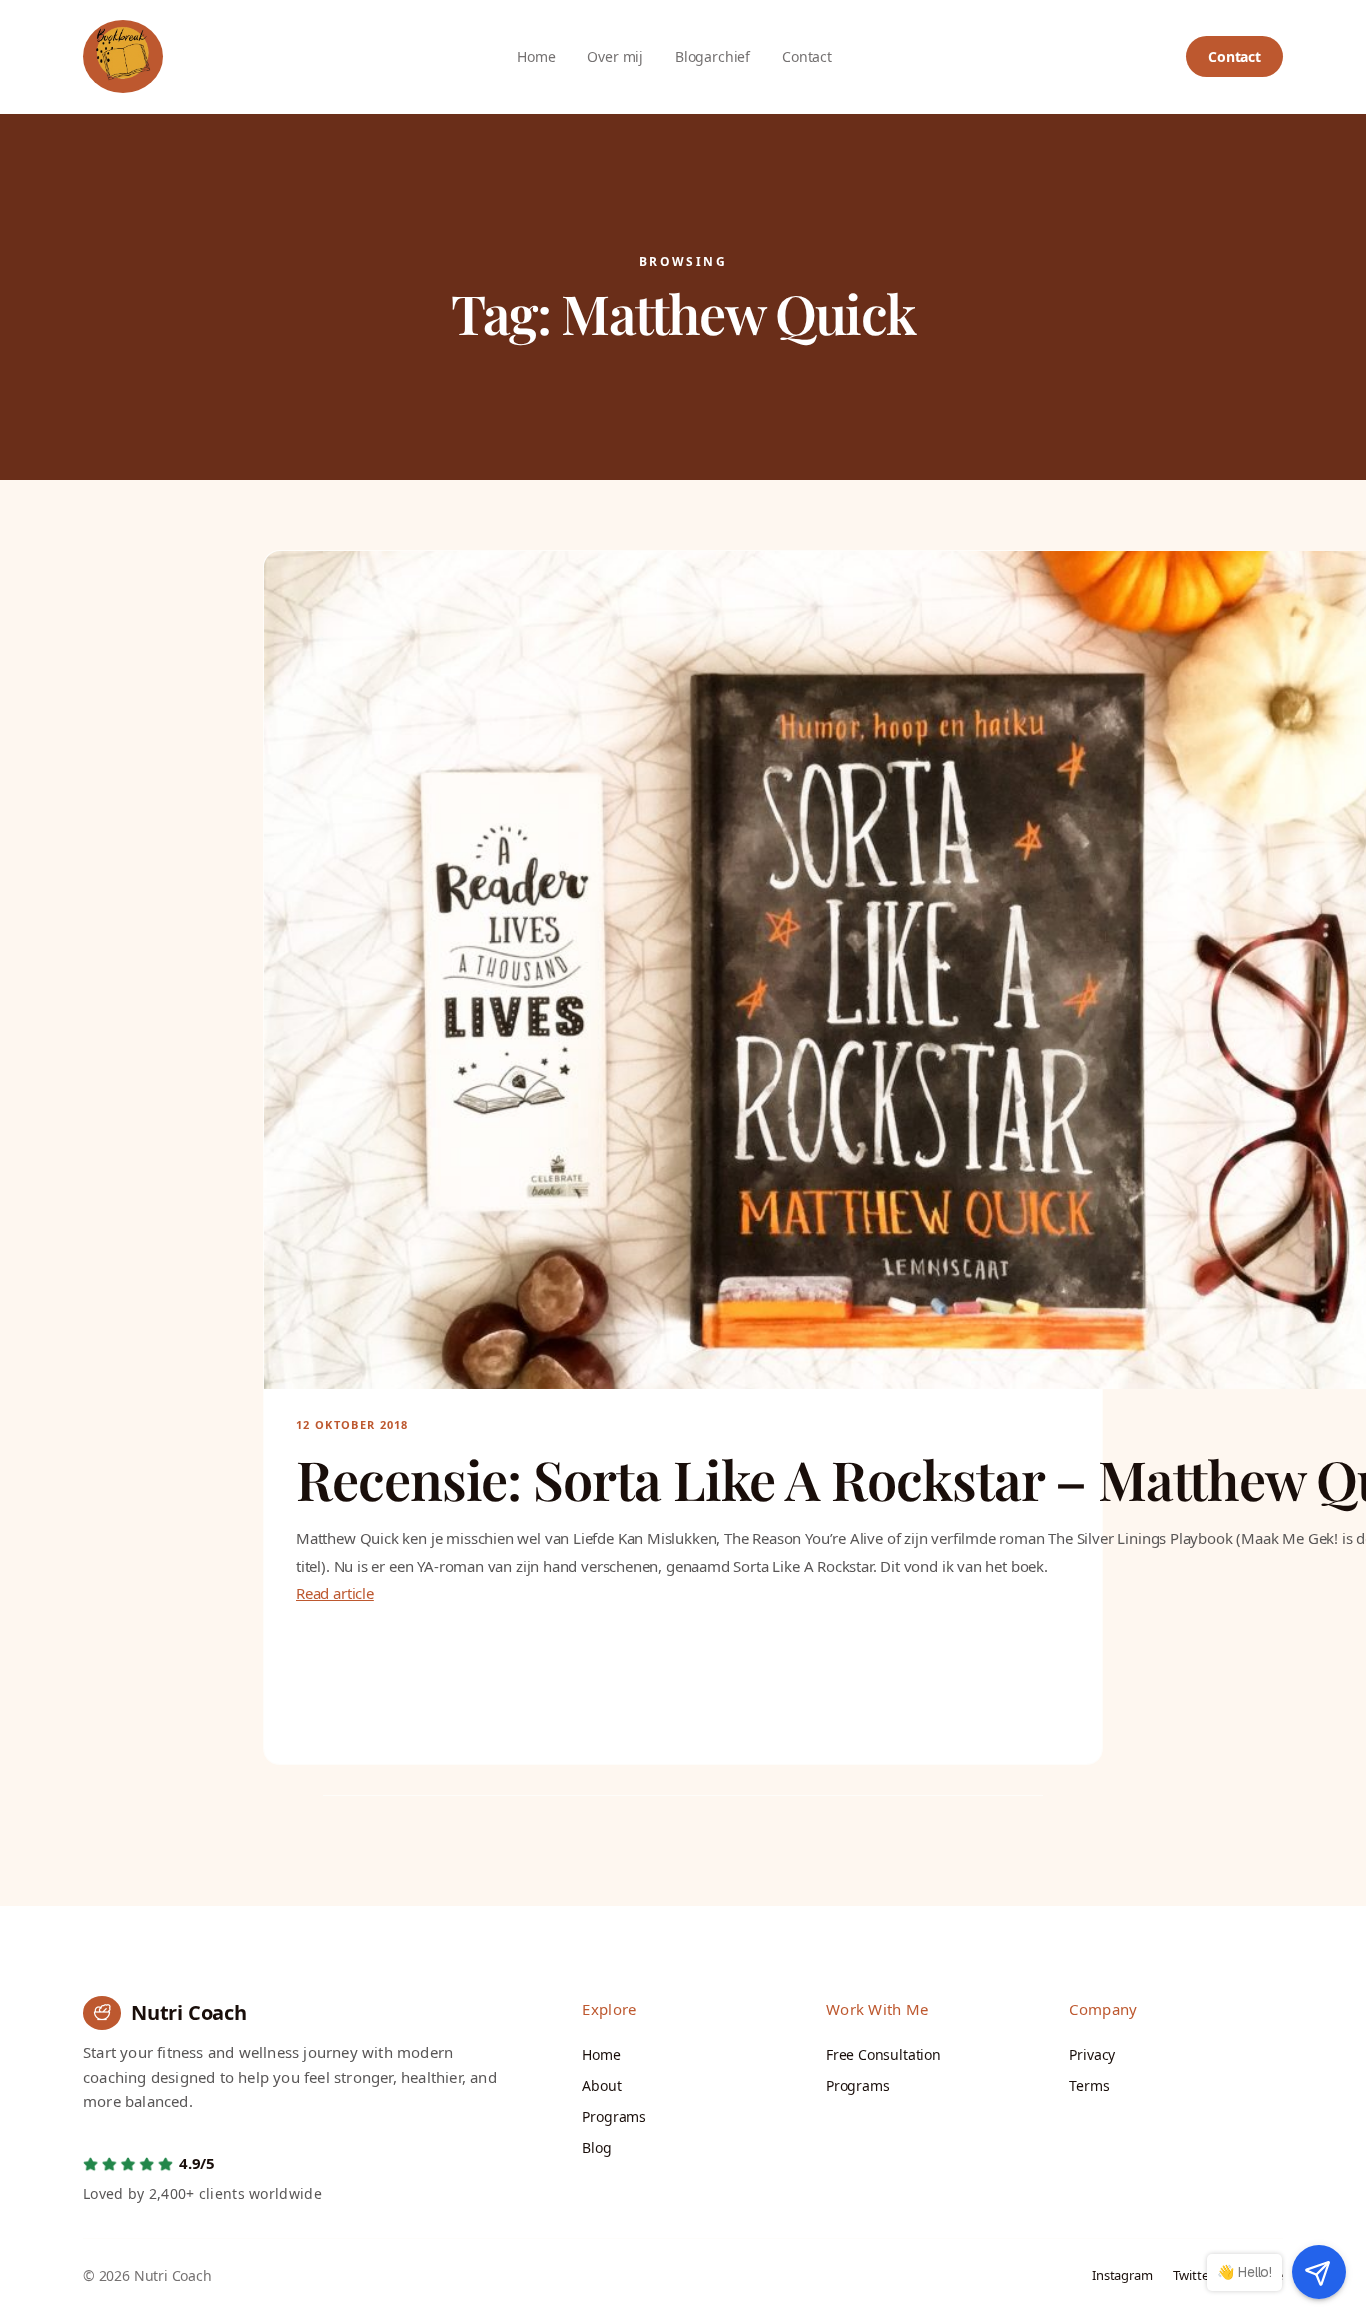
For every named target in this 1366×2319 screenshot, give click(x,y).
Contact (1234, 56)
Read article (335, 1593)
